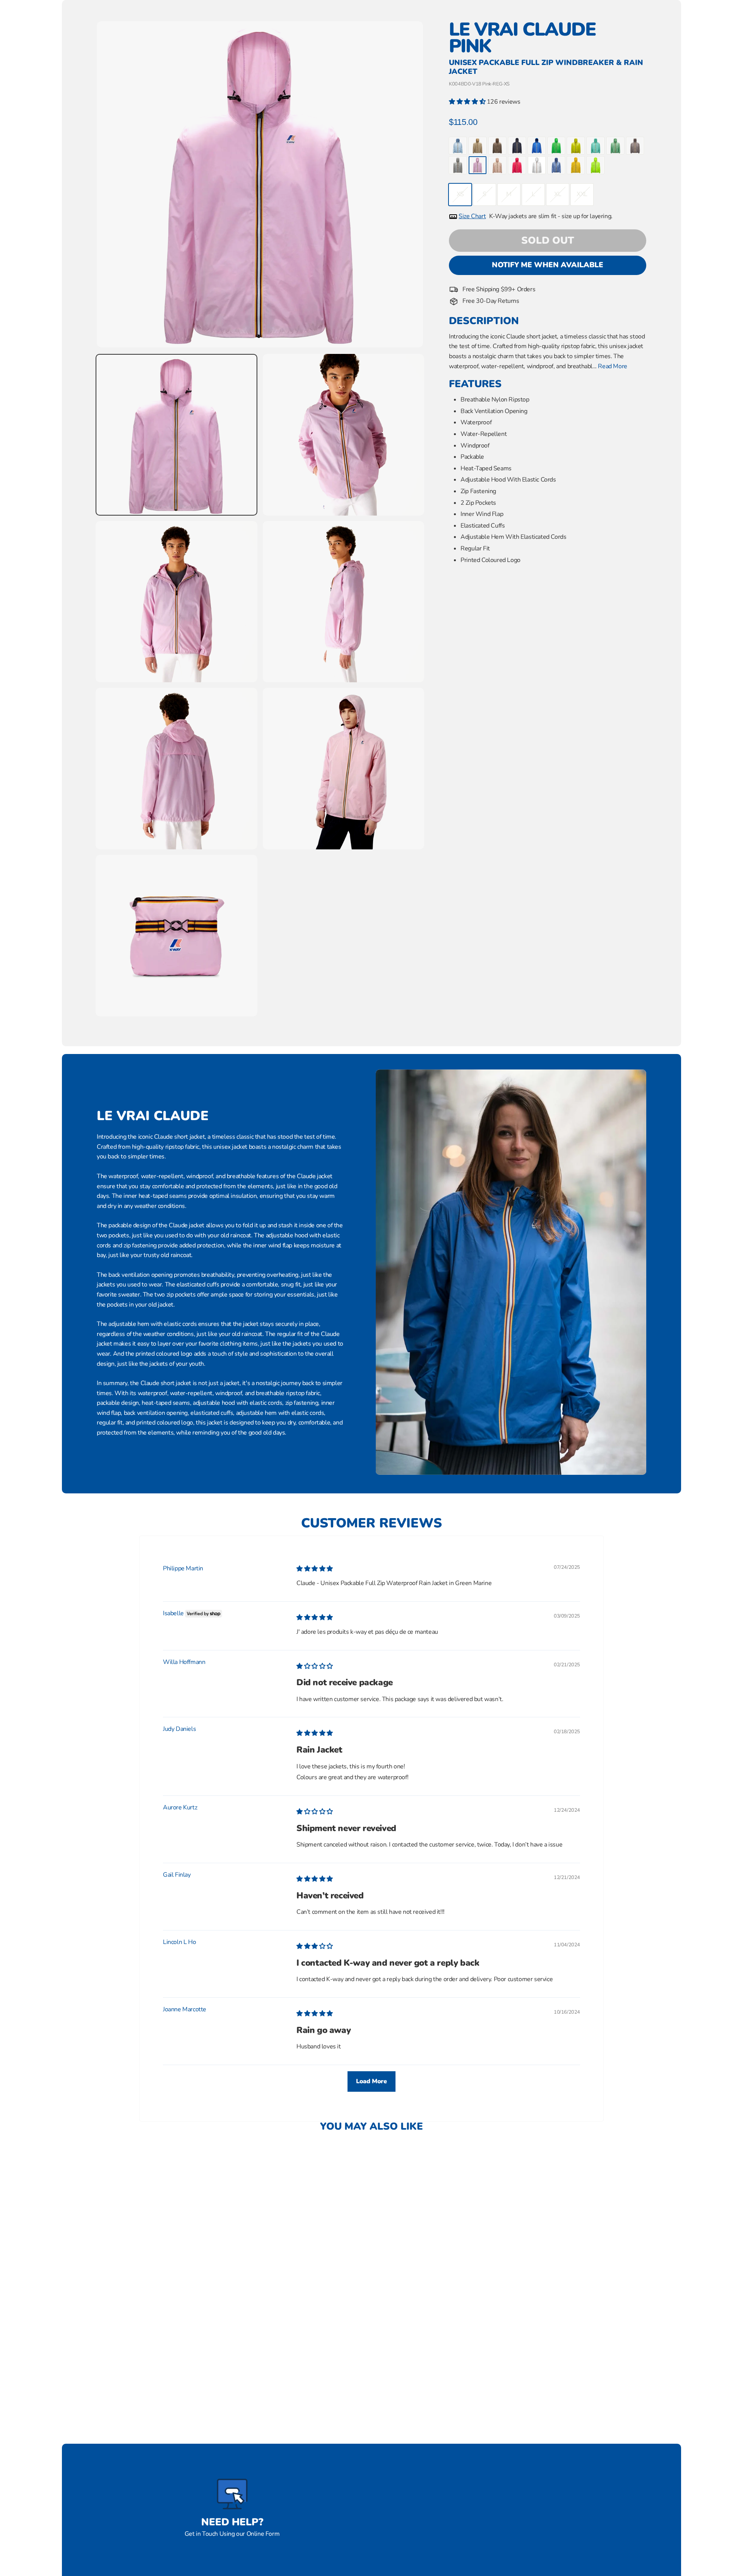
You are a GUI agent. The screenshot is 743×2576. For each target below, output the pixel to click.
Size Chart (472, 216)
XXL (582, 194)
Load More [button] (371, 2081)
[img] (315, 1569)
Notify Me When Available (548, 265)
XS (460, 194)
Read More (612, 366)
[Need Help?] (232, 2494)
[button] (468, 102)
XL (558, 194)
